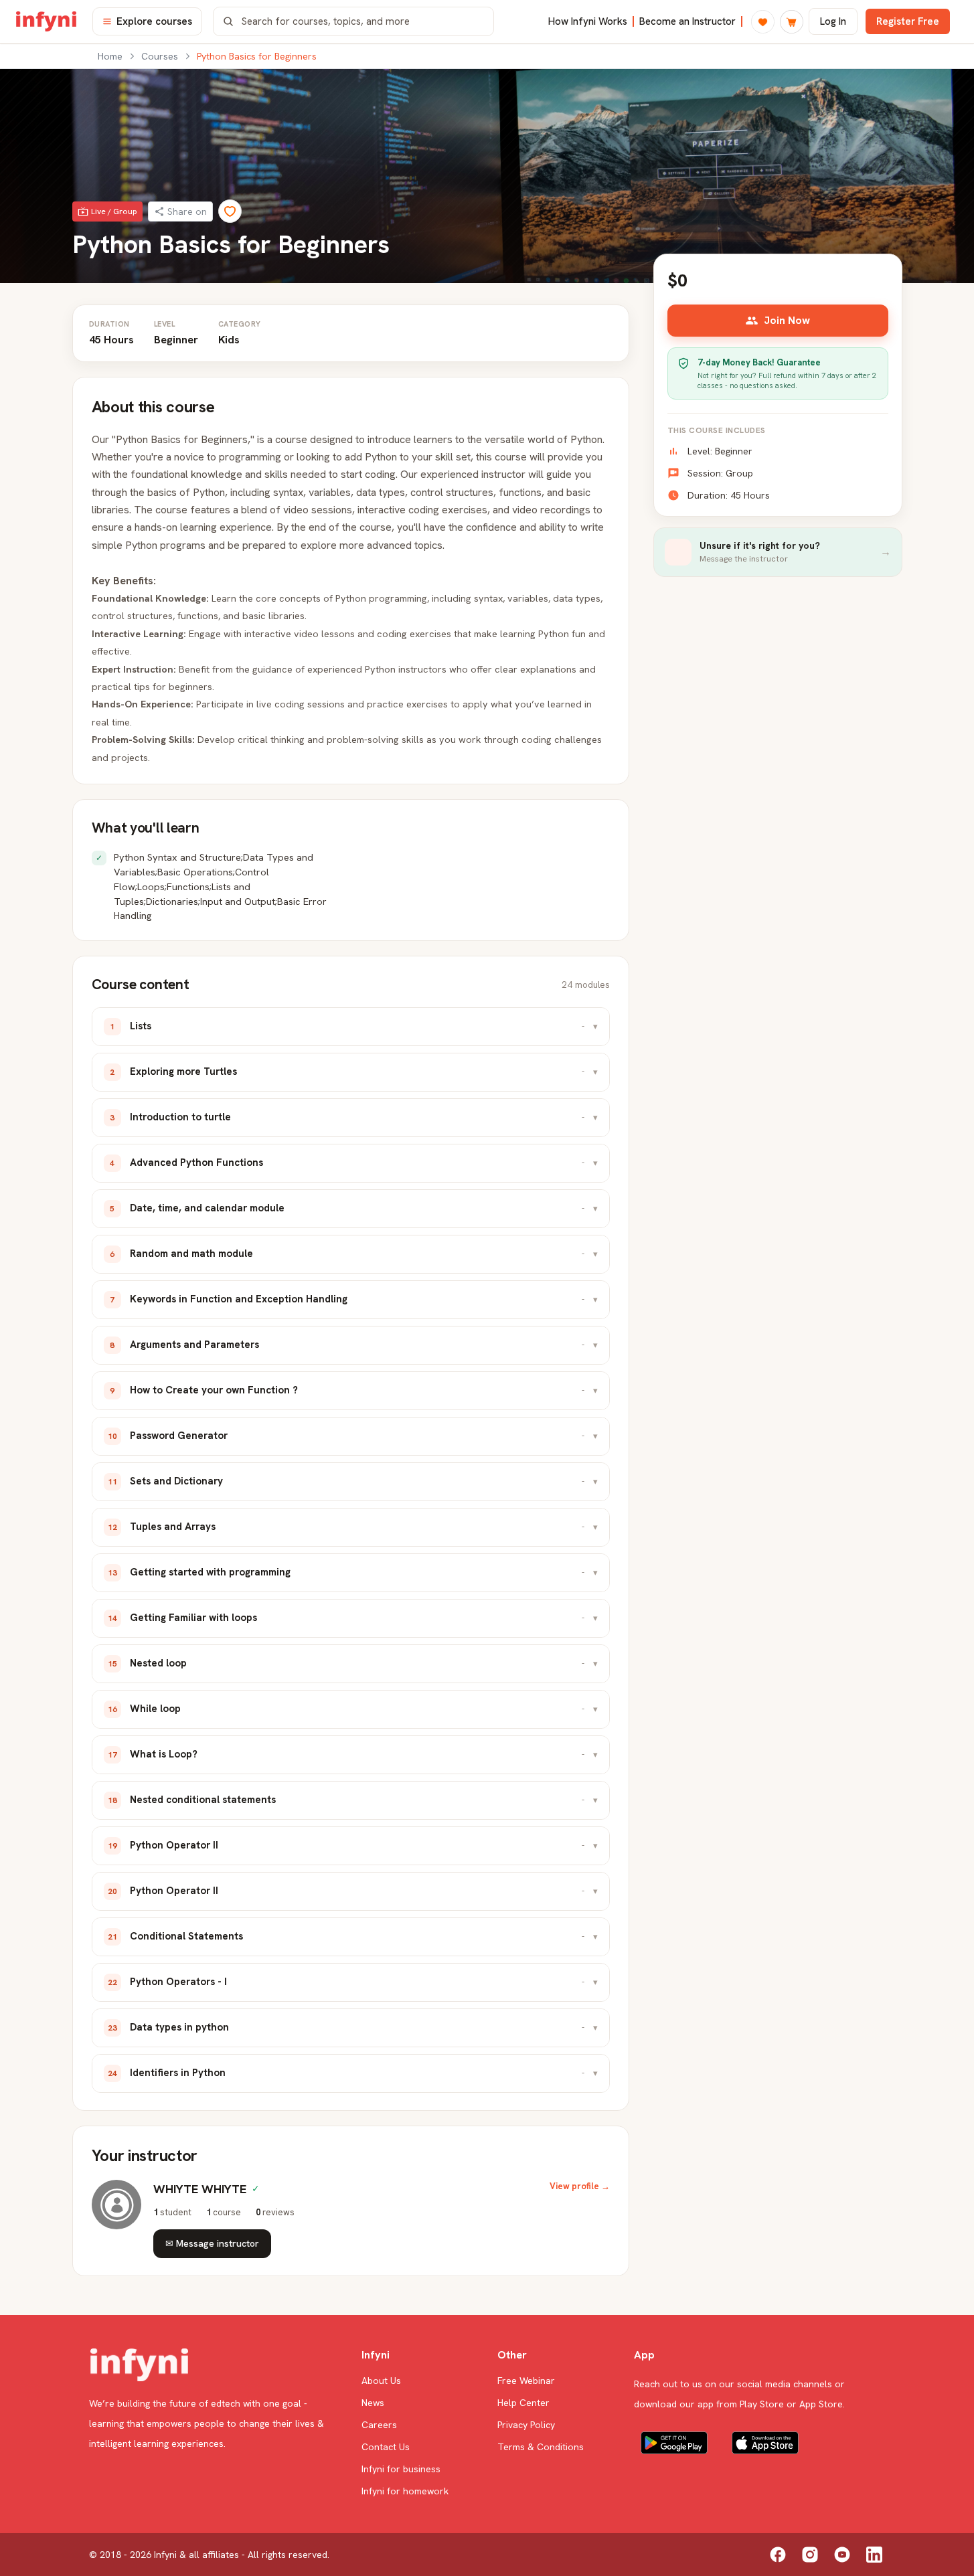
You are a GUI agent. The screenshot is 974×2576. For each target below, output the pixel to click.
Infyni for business (401, 2469)
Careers (379, 2425)
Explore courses (154, 21)
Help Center (523, 2403)
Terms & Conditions (541, 2447)
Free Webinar (526, 2381)
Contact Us (386, 2447)
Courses (160, 56)
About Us (381, 2381)
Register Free (908, 21)
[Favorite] (230, 211)
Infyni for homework (405, 2491)
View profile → (580, 2186)
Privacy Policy (526, 2425)
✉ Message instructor (212, 2243)
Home (110, 56)
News (373, 2403)
